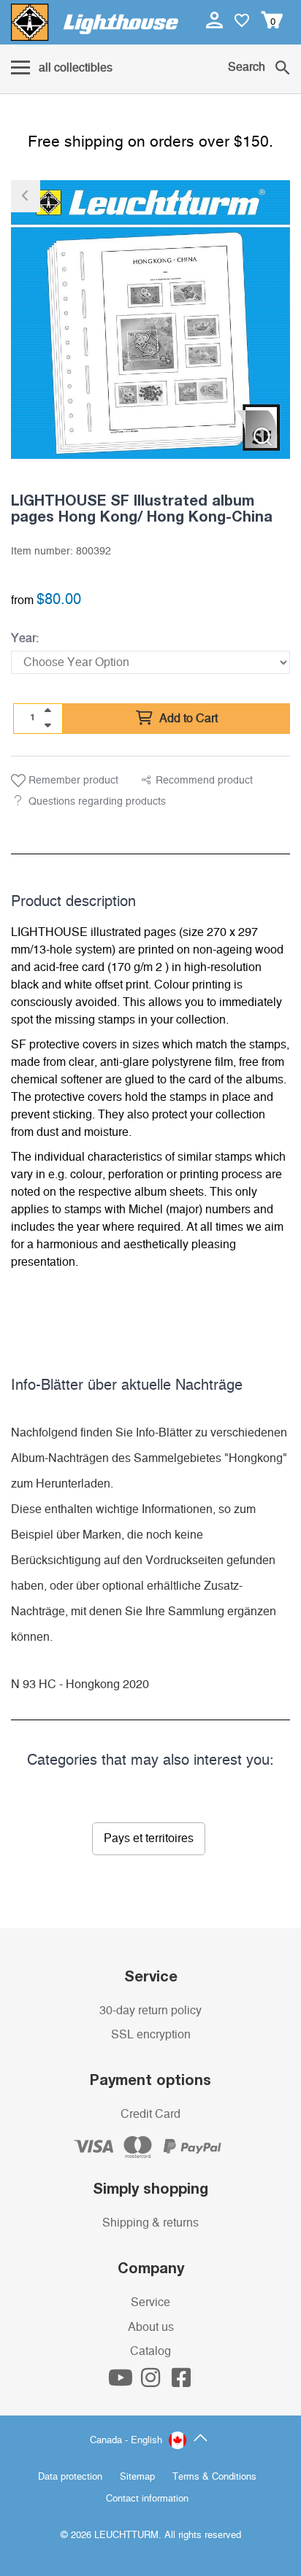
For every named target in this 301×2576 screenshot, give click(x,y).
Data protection (70, 2477)
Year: (25, 638)
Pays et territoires (149, 1838)
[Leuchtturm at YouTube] (122, 2382)
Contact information (147, 2499)
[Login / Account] (216, 20)
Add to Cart (187, 719)
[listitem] (150, 320)
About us (151, 2327)
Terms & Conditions (214, 2477)
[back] (26, 196)
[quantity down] (47, 725)
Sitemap (137, 2477)
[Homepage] (95, 22)
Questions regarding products (97, 802)
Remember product (72, 781)
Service (150, 2302)
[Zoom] (263, 437)
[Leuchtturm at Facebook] (181, 2382)
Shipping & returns (150, 2223)
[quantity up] (47, 711)
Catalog (150, 2351)
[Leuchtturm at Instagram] (152, 2382)
